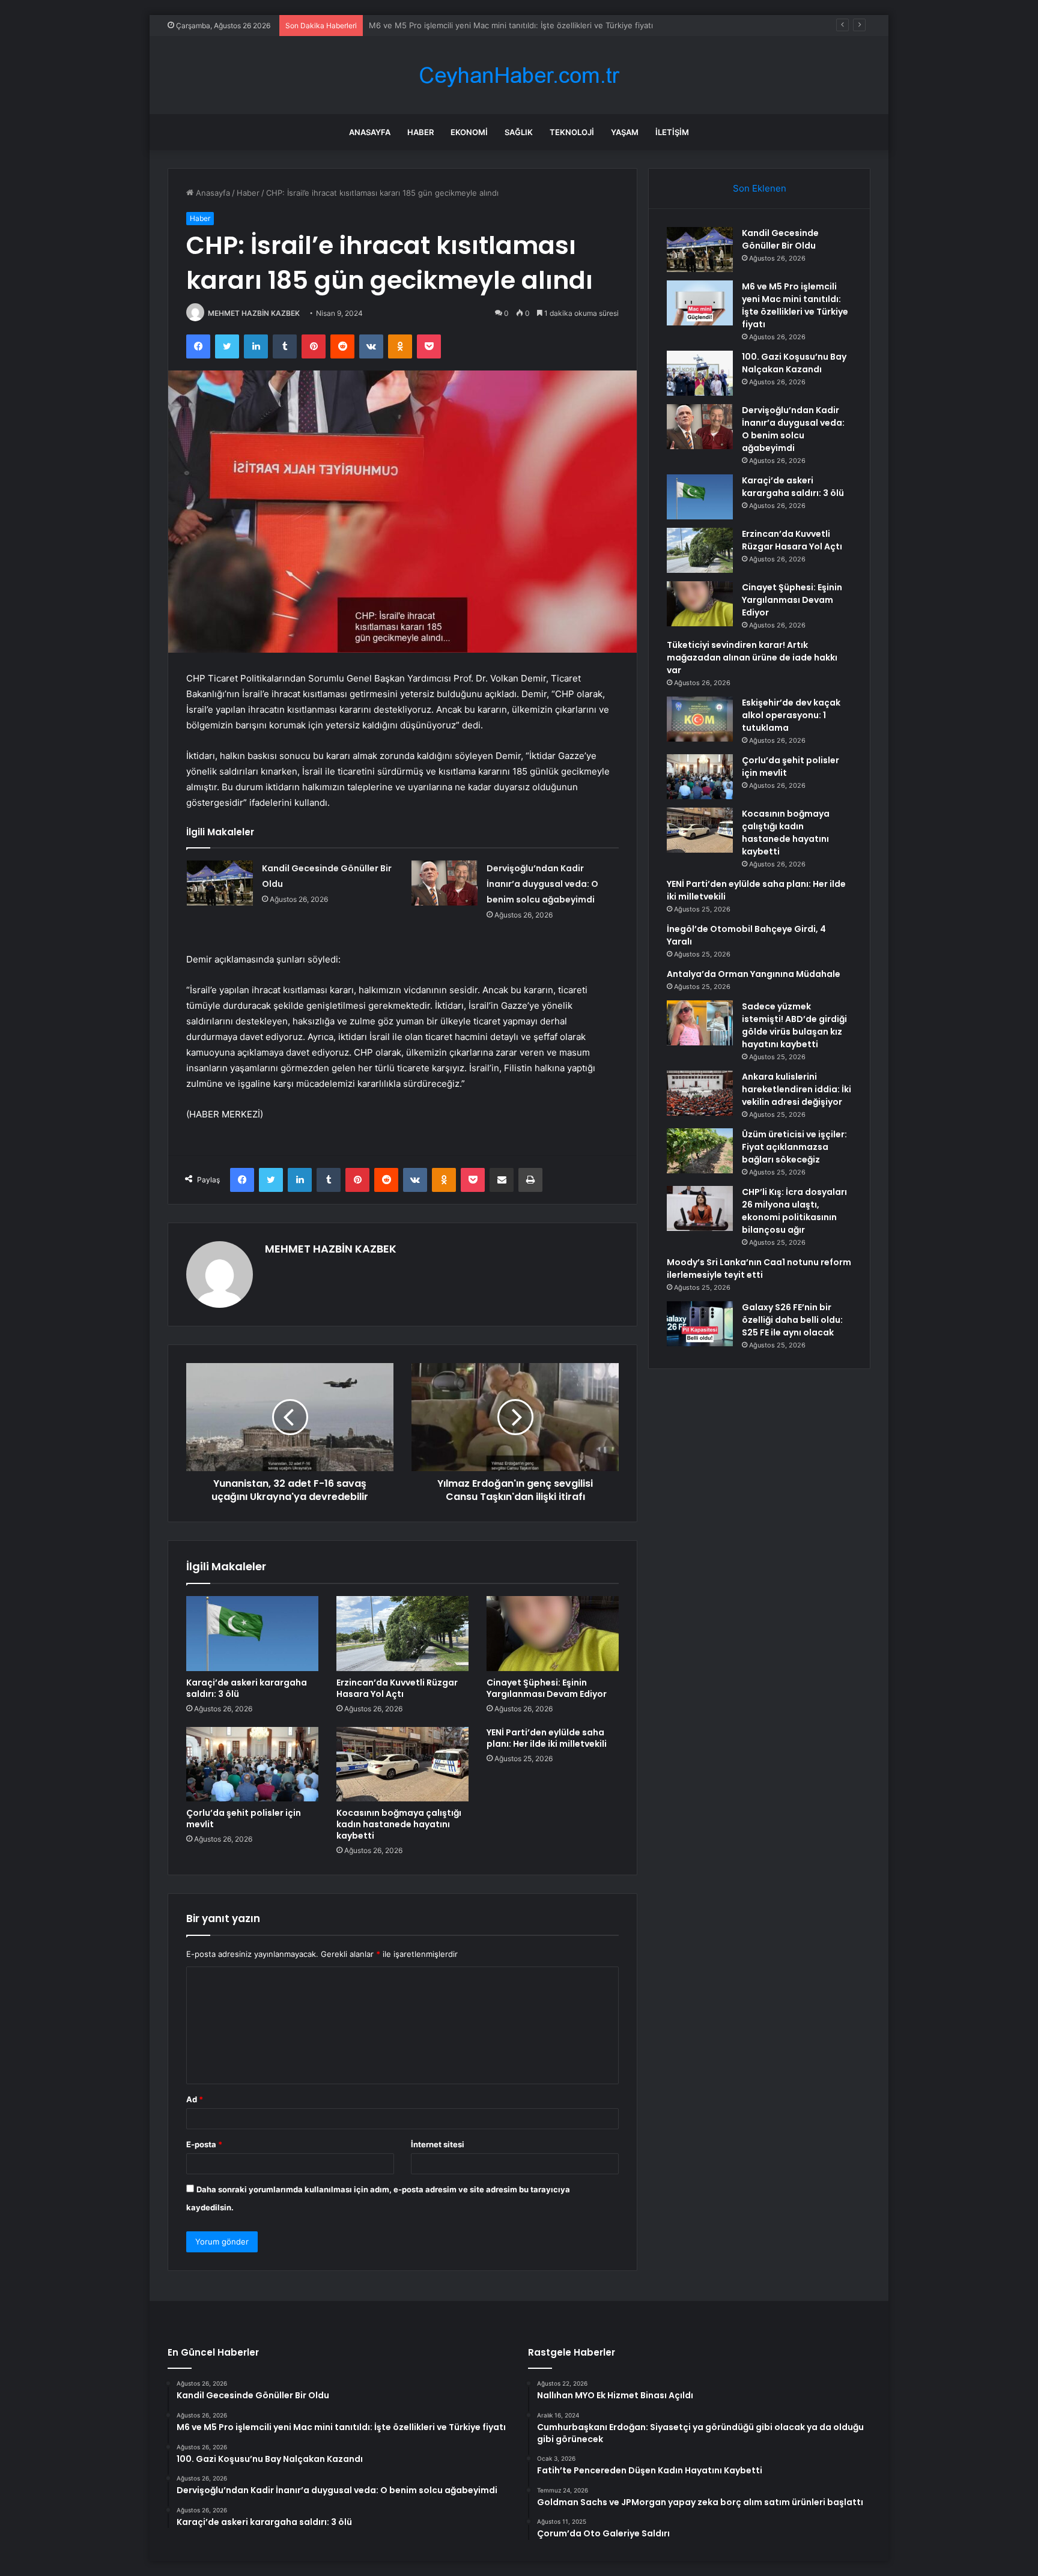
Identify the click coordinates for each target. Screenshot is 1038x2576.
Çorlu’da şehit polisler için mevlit (244, 1819)
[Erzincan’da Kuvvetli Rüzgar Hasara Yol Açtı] (402, 1633)
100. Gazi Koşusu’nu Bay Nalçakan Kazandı (448, 25)
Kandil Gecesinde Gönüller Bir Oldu (780, 239)
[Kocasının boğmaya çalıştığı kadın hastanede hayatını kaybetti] (402, 1764)
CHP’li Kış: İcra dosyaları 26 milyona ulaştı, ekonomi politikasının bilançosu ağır (794, 1211)
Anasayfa (370, 132)
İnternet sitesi (438, 2144)
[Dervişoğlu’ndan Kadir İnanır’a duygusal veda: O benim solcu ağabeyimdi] (445, 883)
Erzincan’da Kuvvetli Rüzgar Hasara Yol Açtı (397, 1688)
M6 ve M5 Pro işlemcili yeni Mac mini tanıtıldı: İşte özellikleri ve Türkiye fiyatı (795, 305)
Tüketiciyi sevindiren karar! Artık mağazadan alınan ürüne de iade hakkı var (752, 658)
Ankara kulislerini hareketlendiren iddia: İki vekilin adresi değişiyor (797, 1089)
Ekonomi (469, 132)
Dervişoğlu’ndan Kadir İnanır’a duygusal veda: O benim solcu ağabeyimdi (542, 884)
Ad (195, 2099)
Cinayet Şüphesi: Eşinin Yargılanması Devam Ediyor (547, 1688)
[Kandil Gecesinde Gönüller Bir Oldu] (220, 883)
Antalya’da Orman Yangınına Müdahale (754, 974)
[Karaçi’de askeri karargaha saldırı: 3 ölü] (252, 1633)
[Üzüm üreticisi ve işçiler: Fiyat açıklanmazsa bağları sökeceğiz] (700, 1151)
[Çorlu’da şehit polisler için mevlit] (252, 1764)
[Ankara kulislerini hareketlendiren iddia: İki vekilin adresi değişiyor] (700, 1093)
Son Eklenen (760, 188)
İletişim (672, 132)
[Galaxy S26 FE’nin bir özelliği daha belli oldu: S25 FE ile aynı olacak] (700, 1324)
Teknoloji (572, 132)
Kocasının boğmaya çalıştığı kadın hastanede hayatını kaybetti (399, 1824)
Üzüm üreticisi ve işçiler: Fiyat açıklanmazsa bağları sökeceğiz (794, 1147)
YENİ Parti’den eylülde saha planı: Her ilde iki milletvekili (547, 1738)
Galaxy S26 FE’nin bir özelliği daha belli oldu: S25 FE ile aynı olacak (792, 1320)
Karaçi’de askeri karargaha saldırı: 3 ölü (247, 1688)
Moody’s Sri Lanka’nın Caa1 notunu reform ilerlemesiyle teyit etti (759, 1268)
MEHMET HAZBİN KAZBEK (254, 313)
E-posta (204, 2144)
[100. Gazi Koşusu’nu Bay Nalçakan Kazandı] (700, 373)
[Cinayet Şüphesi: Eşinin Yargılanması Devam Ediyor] (553, 1633)
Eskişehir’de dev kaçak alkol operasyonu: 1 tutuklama (791, 715)
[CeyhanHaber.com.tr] (519, 75)
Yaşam (625, 132)
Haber (420, 132)
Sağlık (519, 132)
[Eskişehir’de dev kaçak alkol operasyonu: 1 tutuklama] (700, 719)
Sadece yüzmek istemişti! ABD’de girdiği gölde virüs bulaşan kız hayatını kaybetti (794, 1025)
